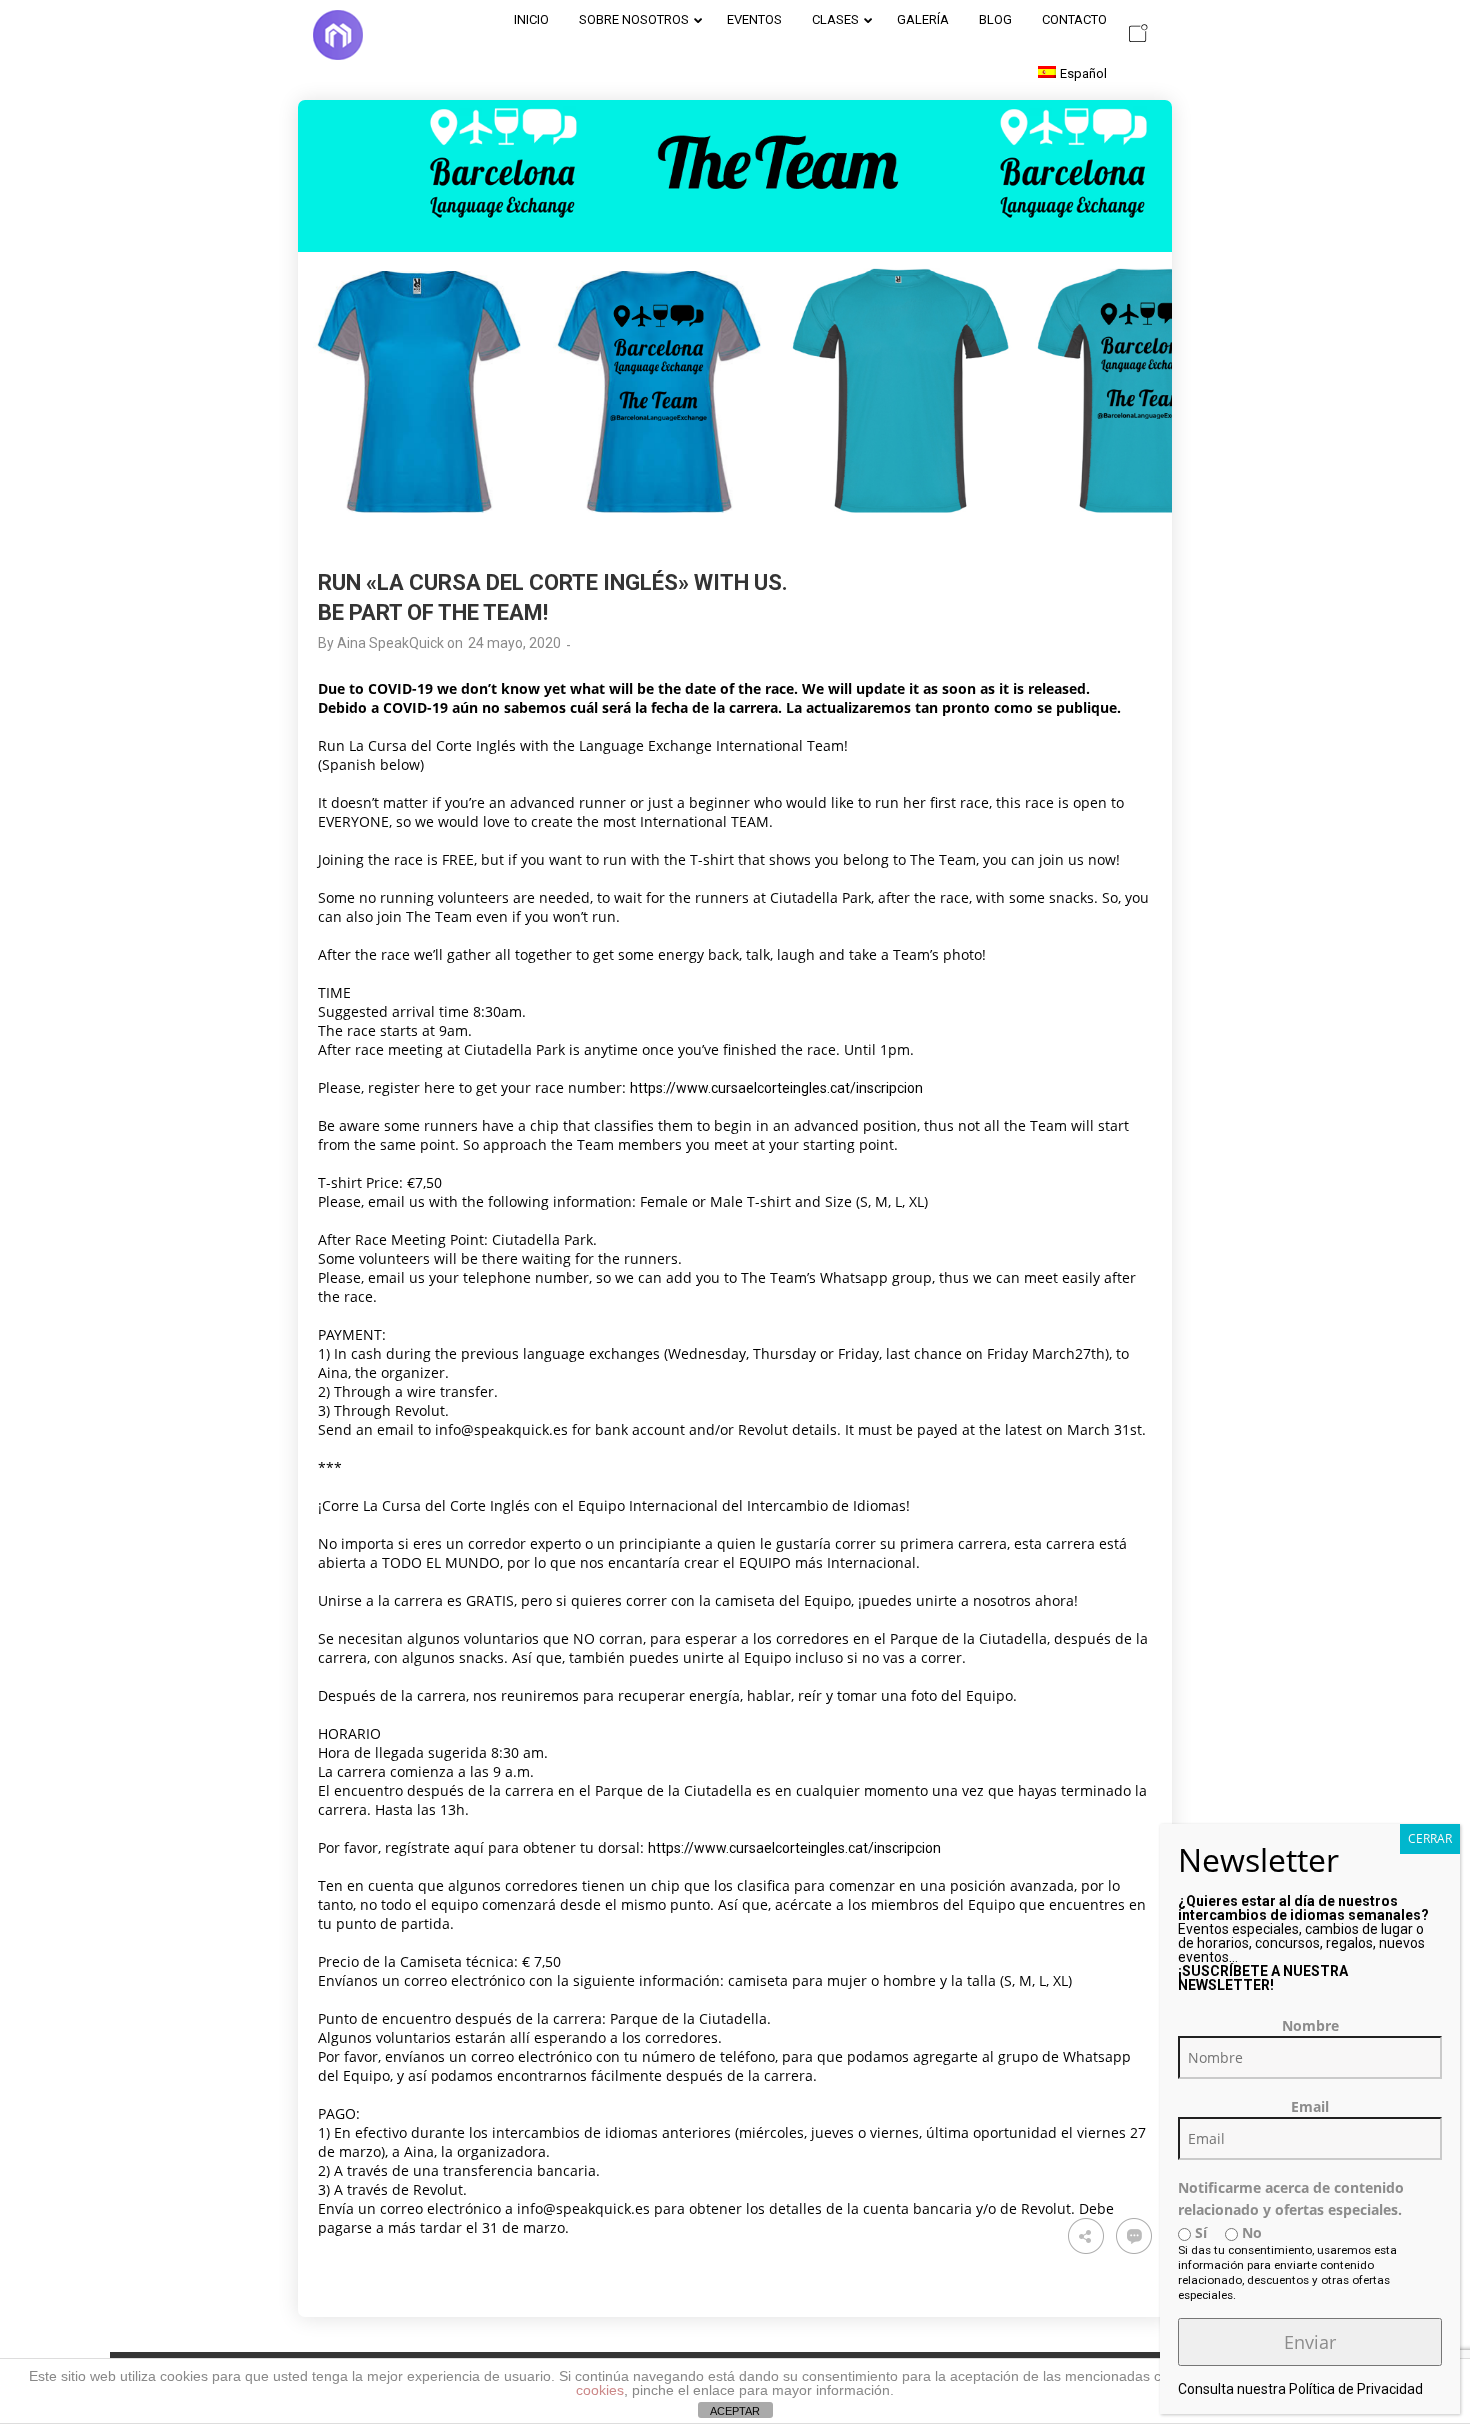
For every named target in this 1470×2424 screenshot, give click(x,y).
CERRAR (1430, 1838)
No (1250, 2232)
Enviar (1310, 2342)
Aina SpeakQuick (390, 643)
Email (1310, 2106)
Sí (1199, 2232)
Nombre (1310, 2025)
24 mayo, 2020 (514, 643)
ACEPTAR (735, 2411)
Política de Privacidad (1356, 2389)
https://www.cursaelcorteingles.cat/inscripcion (776, 1088)
